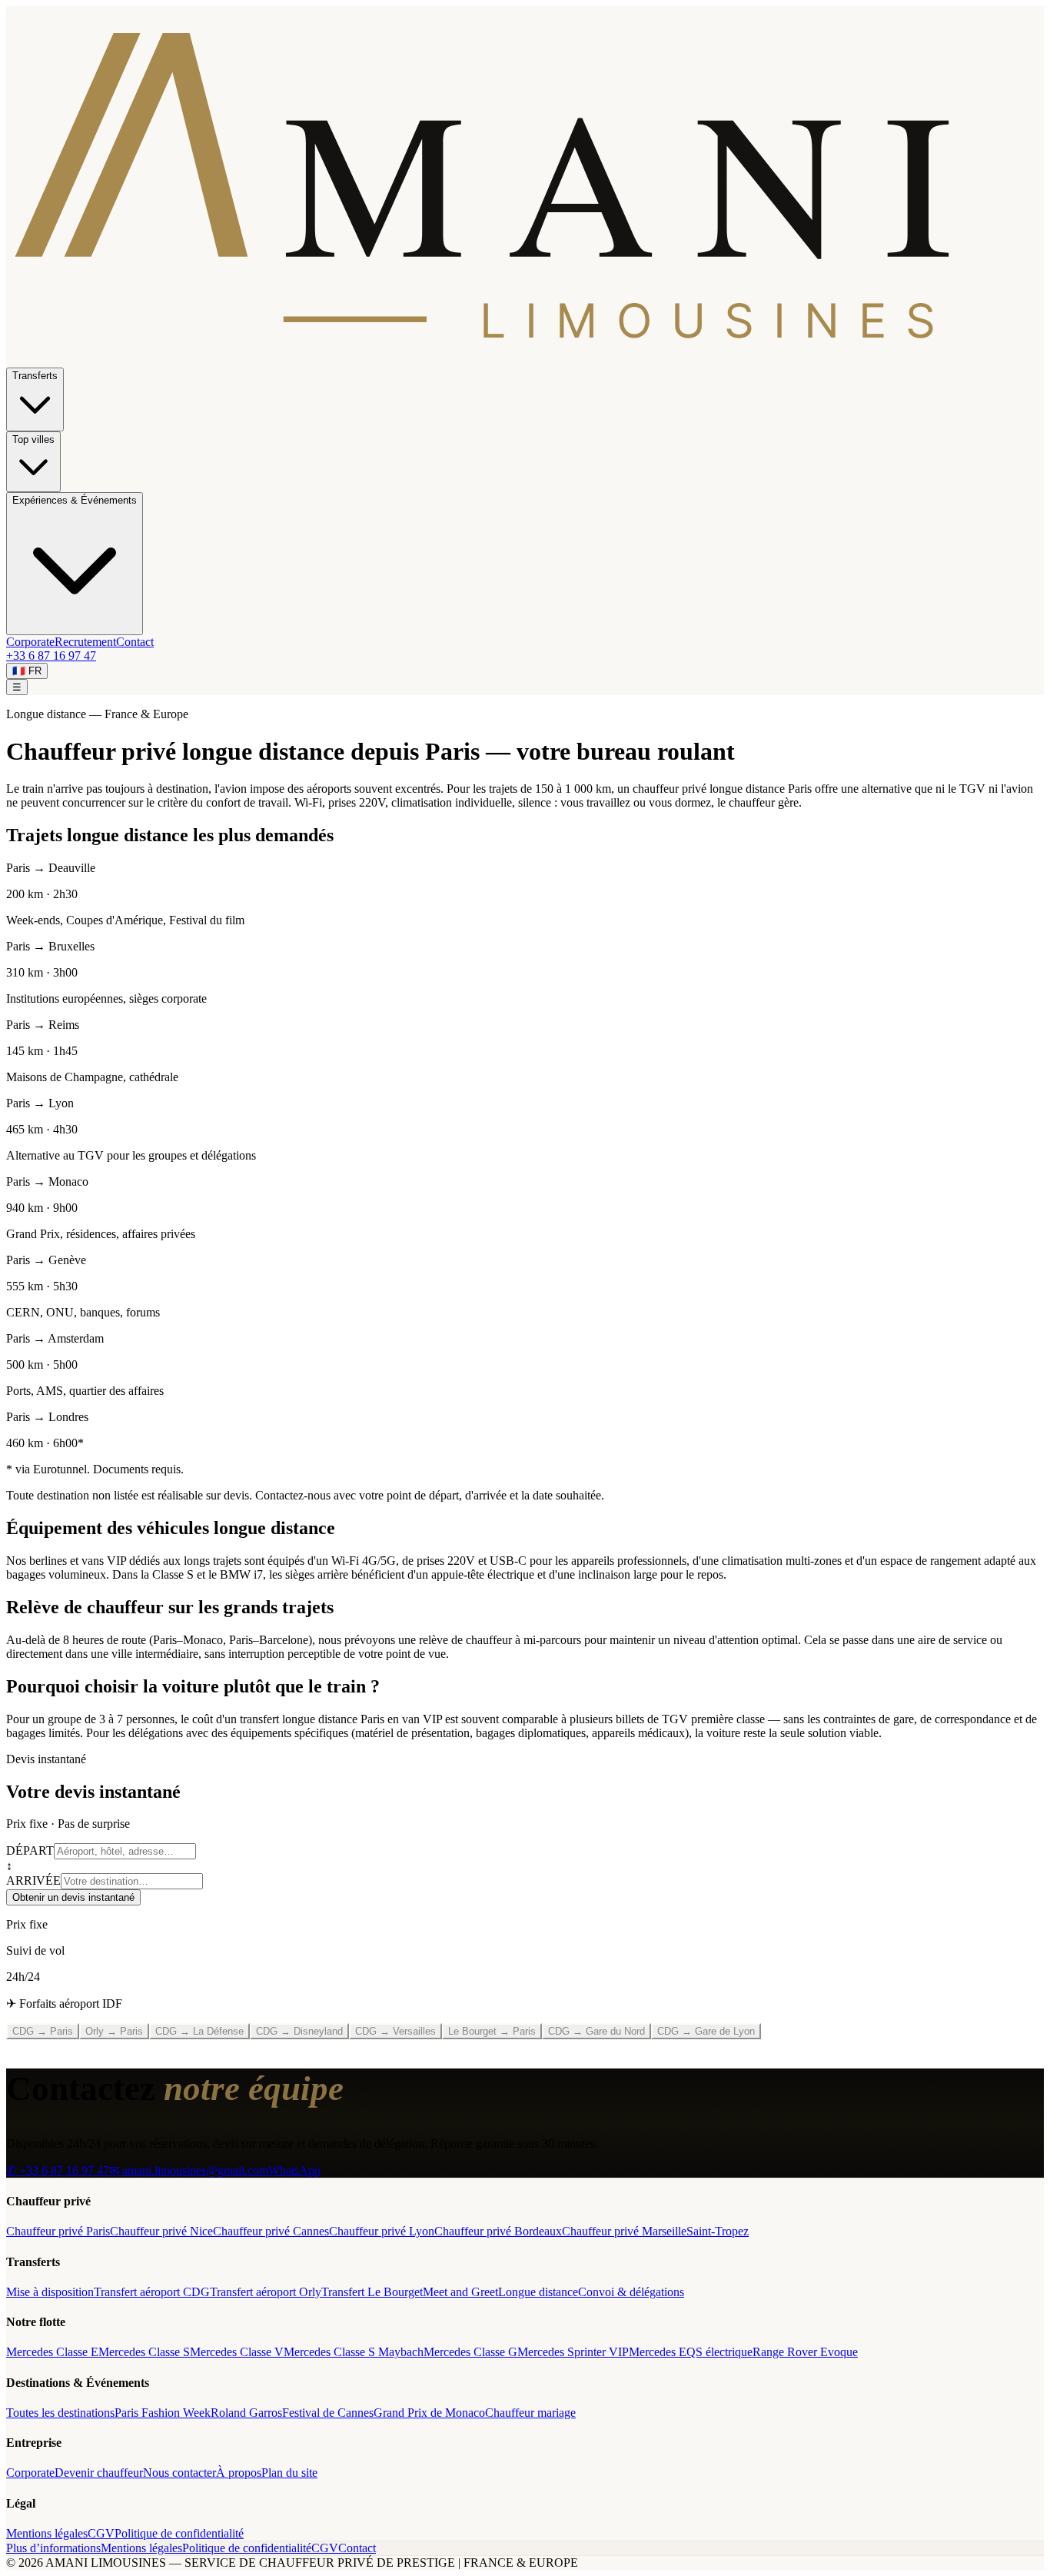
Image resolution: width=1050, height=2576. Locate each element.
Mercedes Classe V (237, 2352)
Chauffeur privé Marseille (624, 2231)
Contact (135, 642)
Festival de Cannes (328, 2413)
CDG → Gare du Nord (596, 2031)
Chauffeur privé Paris (58, 2231)
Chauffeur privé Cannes (271, 2231)
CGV (101, 2533)
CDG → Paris (43, 2031)
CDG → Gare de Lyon (706, 2031)
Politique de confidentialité (179, 2533)
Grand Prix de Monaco (429, 2413)
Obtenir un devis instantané (73, 1897)
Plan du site (289, 2473)
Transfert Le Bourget (372, 2292)
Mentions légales (47, 2533)
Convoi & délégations (631, 2292)
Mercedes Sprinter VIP (573, 2352)
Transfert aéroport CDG (152, 2292)
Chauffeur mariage (530, 2413)
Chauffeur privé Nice (161, 2231)
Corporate (30, 642)
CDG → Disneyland (299, 2031)
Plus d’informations (53, 2548)
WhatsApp (294, 2170)
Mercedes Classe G (470, 2352)
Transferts (35, 376)
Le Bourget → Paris (492, 2031)
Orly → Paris (114, 2031)
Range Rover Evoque (805, 2352)
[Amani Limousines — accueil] (525, 360)
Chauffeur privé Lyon (382, 2231)
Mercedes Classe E (52, 2352)
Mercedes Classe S (144, 2352)
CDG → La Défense (199, 2031)
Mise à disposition (50, 2292)
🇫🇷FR (27, 671)
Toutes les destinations (60, 2413)
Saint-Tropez (718, 2231)
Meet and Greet (460, 2292)
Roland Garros (246, 2413)
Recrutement (85, 642)
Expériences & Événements (75, 500)
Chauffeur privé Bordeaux (498, 2231)
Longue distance (538, 2292)
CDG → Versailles (395, 2031)
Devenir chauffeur (99, 2473)
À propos (239, 2473)
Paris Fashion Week (163, 2413)
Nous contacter (179, 2473)
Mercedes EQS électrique (691, 2352)
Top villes (33, 439)
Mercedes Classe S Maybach (354, 2352)
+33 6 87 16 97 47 (51, 656)
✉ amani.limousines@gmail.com (189, 2170)
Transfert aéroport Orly (266, 2292)
